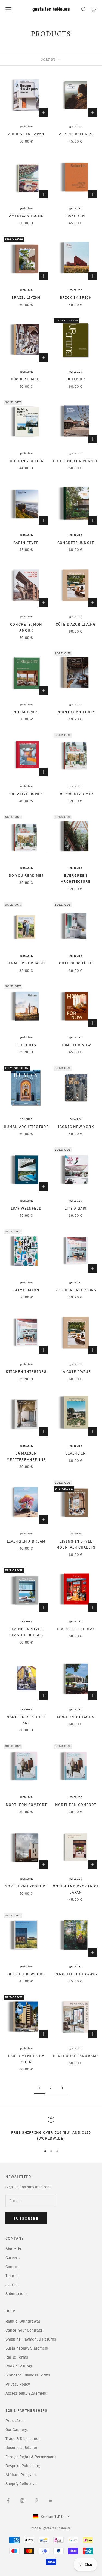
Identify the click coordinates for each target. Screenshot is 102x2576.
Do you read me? (76, 794)
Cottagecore (26, 712)
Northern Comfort (26, 1805)
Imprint (12, 2276)
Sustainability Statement (27, 2348)
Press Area (15, 2421)
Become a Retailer (21, 2448)
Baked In (76, 216)
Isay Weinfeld (26, 1208)
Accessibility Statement (26, 2393)
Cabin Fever (26, 543)
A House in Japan (26, 134)
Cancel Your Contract (24, 2330)
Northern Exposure (26, 1886)
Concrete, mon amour (26, 627)
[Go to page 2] (63, 2088)
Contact (12, 2267)
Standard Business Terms (28, 2375)
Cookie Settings (19, 2366)
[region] (51, 2129)
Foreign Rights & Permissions (31, 2457)
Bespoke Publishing (23, 2466)
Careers (13, 2258)
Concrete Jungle (76, 543)
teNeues (26, 1119)
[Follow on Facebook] (8, 2501)
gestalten (26, 127)
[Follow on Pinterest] (36, 2501)
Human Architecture (26, 1127)
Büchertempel (26, 379)
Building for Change (76, 461)
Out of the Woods (26, 1974)
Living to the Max (76, 1629)
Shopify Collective (21, 2484)
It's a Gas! (76, 1208)
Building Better (26, 461)
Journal (12, 2285)
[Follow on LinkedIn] (51, 2501)
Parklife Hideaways (76, 1974)
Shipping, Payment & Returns (31, 2339)
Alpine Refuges (76, 134)
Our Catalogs (17, 2430)
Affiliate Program (21, 2475)
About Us (13, 2249)
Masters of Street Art (26, 1720)
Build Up (76, 379)
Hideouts (26, 1045)
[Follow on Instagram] (22, 2501)
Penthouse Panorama (76, 2056)
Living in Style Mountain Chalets (76, 1544)
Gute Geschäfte (76, 963)
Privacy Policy (18, 2384)
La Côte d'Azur (76, 1371)
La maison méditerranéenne (26, 1456)
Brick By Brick (76, 297)
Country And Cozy (76, 712)
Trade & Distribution (23, 2439)
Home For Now (76, 1045)
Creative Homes (26, 794)
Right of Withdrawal (23, 2321)
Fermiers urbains (26, 963)
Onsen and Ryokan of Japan (76, 1889)
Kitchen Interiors (76, 1290)
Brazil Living (26, 297)
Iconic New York (76, 1127)
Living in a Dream (26, 1541)
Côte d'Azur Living (76, 624)
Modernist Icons (76, 1717)
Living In (76, 1453)
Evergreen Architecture (76, 878)
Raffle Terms (17, 2357)
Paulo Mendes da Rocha (26, 2059)
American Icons (26, 216)
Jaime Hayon (26, 1290)
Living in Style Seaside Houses (26, 1632)
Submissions (16, 2294)
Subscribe (26, 2219)
